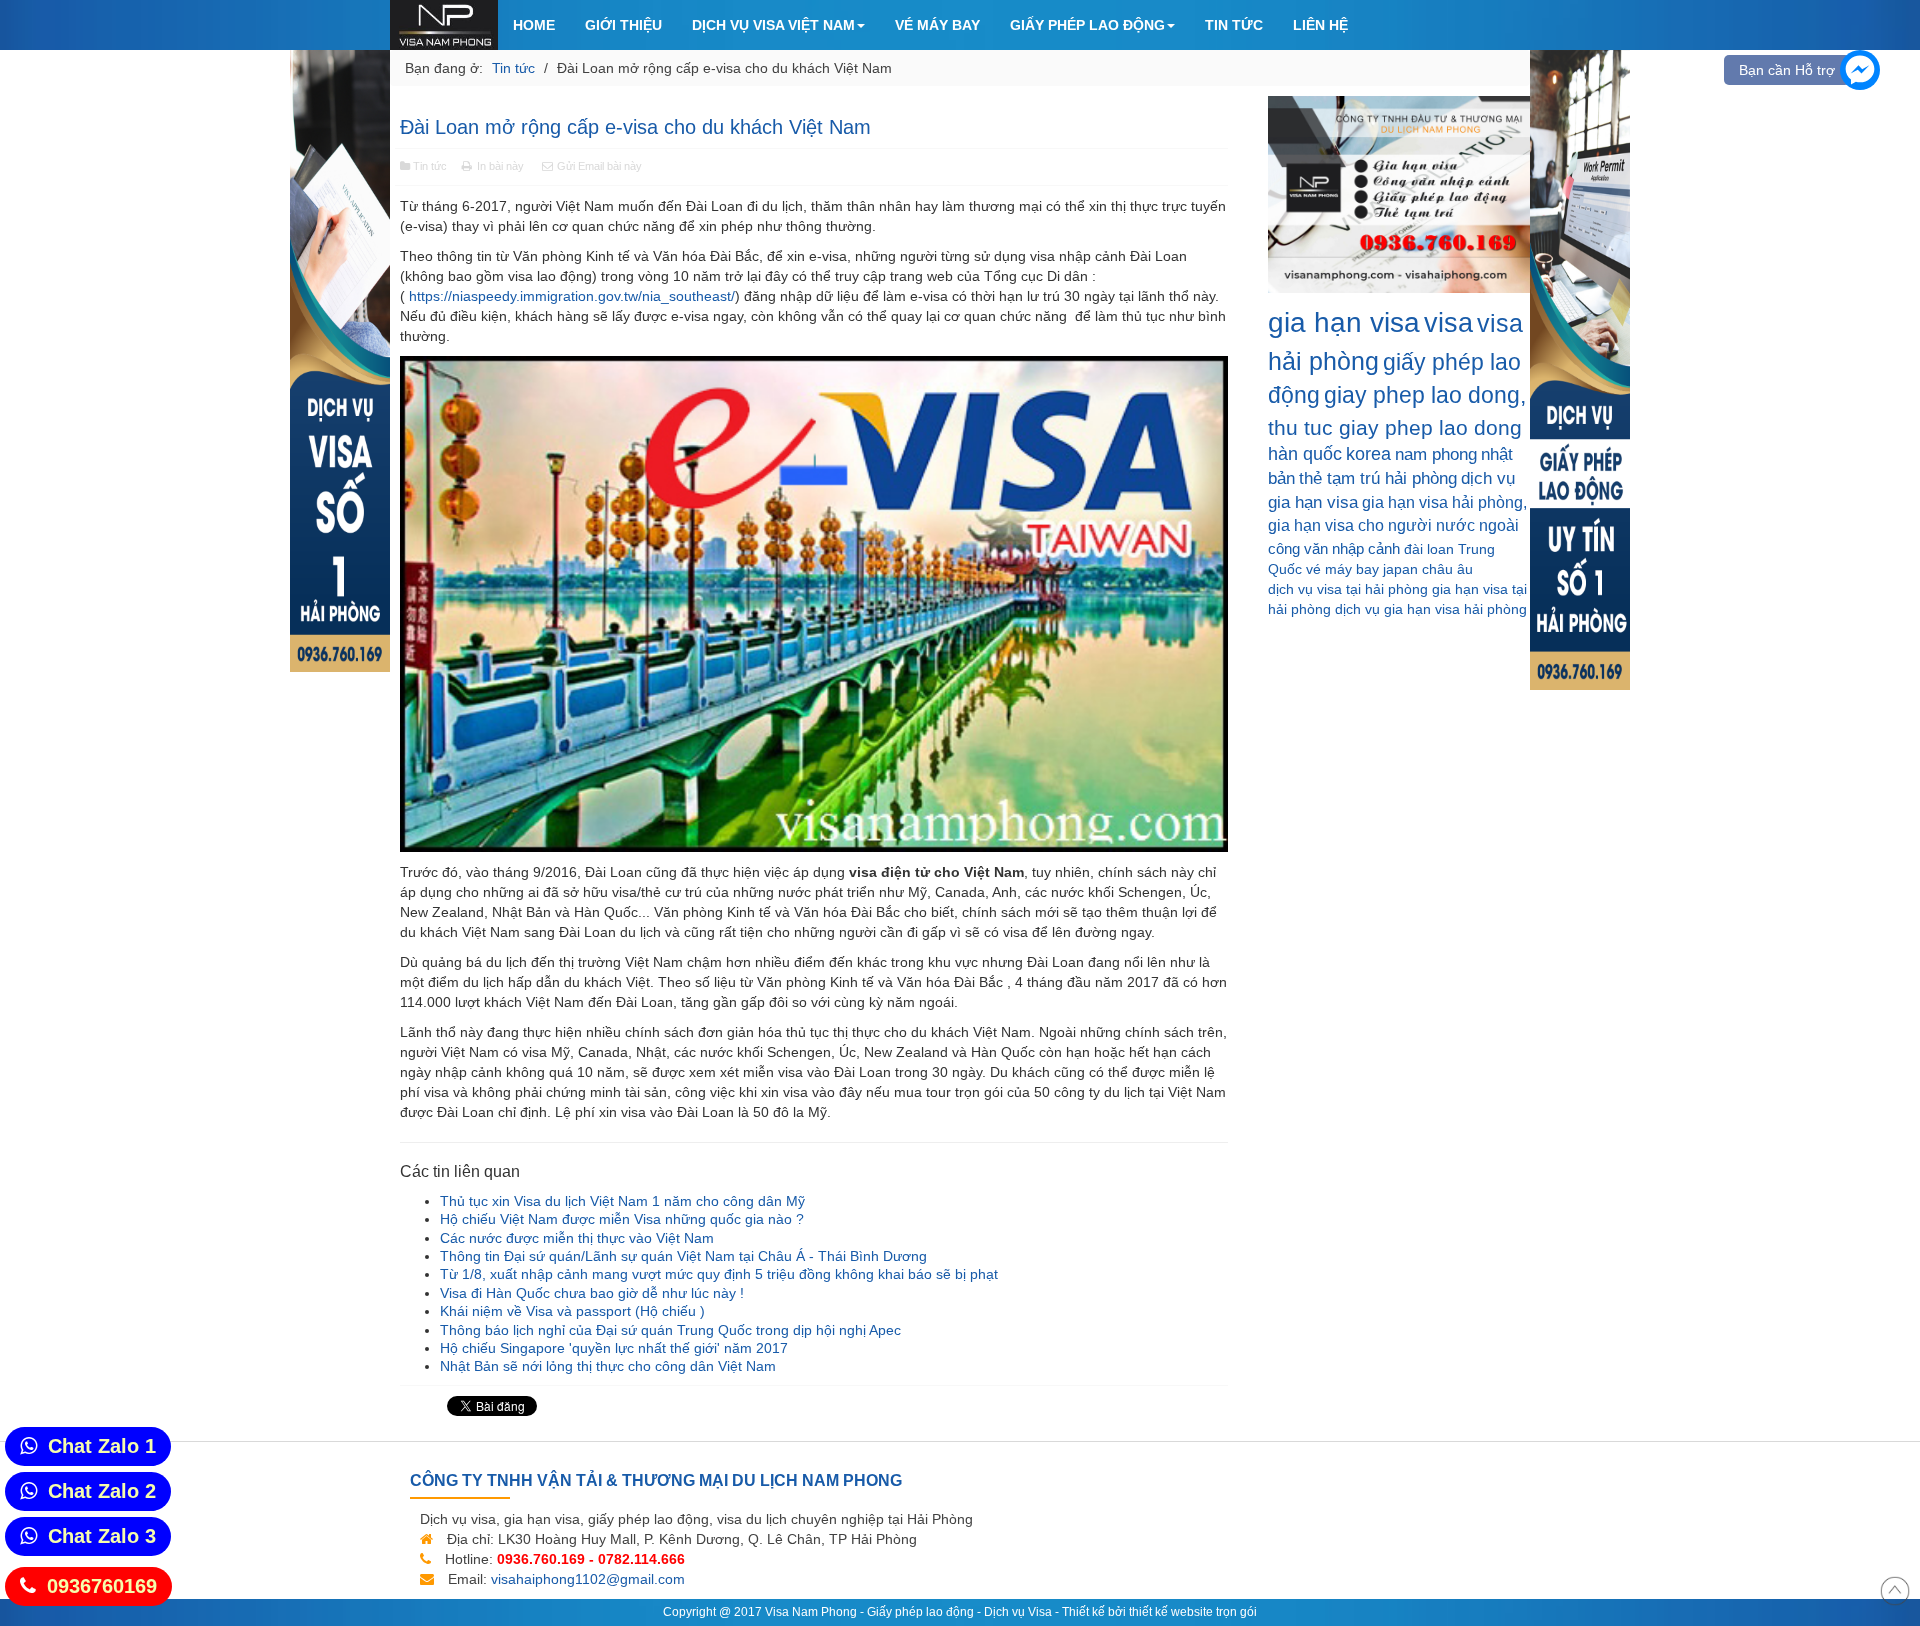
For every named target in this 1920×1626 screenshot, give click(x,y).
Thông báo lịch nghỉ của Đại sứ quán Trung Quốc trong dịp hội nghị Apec (670, 1330)
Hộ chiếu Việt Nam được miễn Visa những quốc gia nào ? (622, 1219)
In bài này (500, 166)
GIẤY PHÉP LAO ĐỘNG (1087, 25)
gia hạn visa (1344, 322)
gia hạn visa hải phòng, (1444, 502)
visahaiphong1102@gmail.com (588, 1579)
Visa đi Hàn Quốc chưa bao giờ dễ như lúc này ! (592, 1293)
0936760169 (102, 1586)
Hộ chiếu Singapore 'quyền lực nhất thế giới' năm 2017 (614, 1348)
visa (1448, 323)
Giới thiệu (623, 25)
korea (1368, 454)
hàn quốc (1305, 454)
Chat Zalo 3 (102, 1536)
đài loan (1429, 549)
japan (1400, 569)
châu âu (1447, 569)
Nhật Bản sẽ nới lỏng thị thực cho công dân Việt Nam (608, 1366)
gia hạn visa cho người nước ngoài (1393, 525)
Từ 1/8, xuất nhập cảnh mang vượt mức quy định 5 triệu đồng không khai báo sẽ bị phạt (719, 1274)
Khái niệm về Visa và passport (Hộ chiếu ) (572, 1311)
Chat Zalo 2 (102, 1491)
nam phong (1436, 454)
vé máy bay (1342, 569)
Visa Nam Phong (811, 1612)
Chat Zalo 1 (102, 1446)
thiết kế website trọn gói (1193, 1612)
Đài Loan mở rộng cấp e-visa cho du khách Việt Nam (635, 127)
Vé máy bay (937, 25)
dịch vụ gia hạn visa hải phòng (1431, 609)
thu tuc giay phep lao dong (1395, 427)
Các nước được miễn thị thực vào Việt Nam (577, 1238)
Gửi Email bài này (598, 166)
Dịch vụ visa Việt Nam (773, 25)
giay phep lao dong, (1425, 395)
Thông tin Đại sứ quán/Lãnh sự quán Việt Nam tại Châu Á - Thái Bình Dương (683, 1256)
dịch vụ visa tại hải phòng (1348, 589)
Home (534, 25)
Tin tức (1234, 25)
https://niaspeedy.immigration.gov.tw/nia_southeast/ (572, 296)
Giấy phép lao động (920, 1612)
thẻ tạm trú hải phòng (1378, 478)
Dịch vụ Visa (1018, 1612)
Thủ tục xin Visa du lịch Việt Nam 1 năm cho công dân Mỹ (622, 1201)
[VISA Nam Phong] (444, 25)
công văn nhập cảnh (1334, 548)
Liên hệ (1320, 25)
